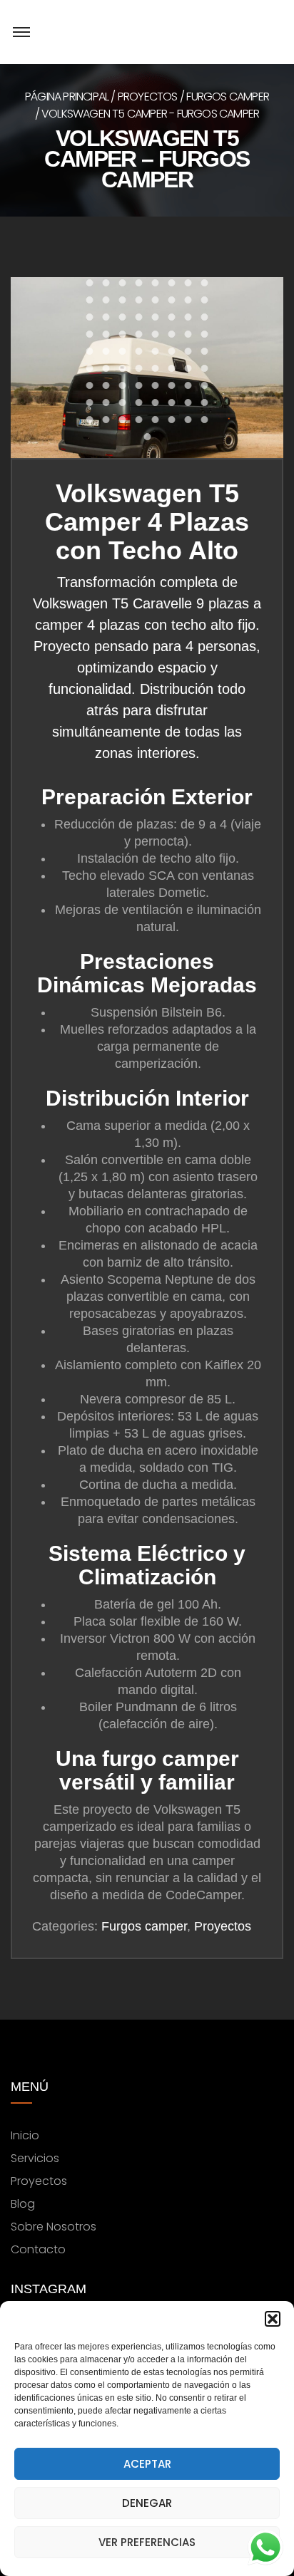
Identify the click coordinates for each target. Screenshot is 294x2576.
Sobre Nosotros (54, 2227)
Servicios (35, 2158)
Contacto (38, 2249)
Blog (23, 2204)
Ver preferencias (147, 2542)
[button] (273, 2319)
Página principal (67, 97)
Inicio (25, 2135)
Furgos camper (228, 97)
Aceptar (147, 2464)
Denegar (147, 2503)
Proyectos (148, 97)
